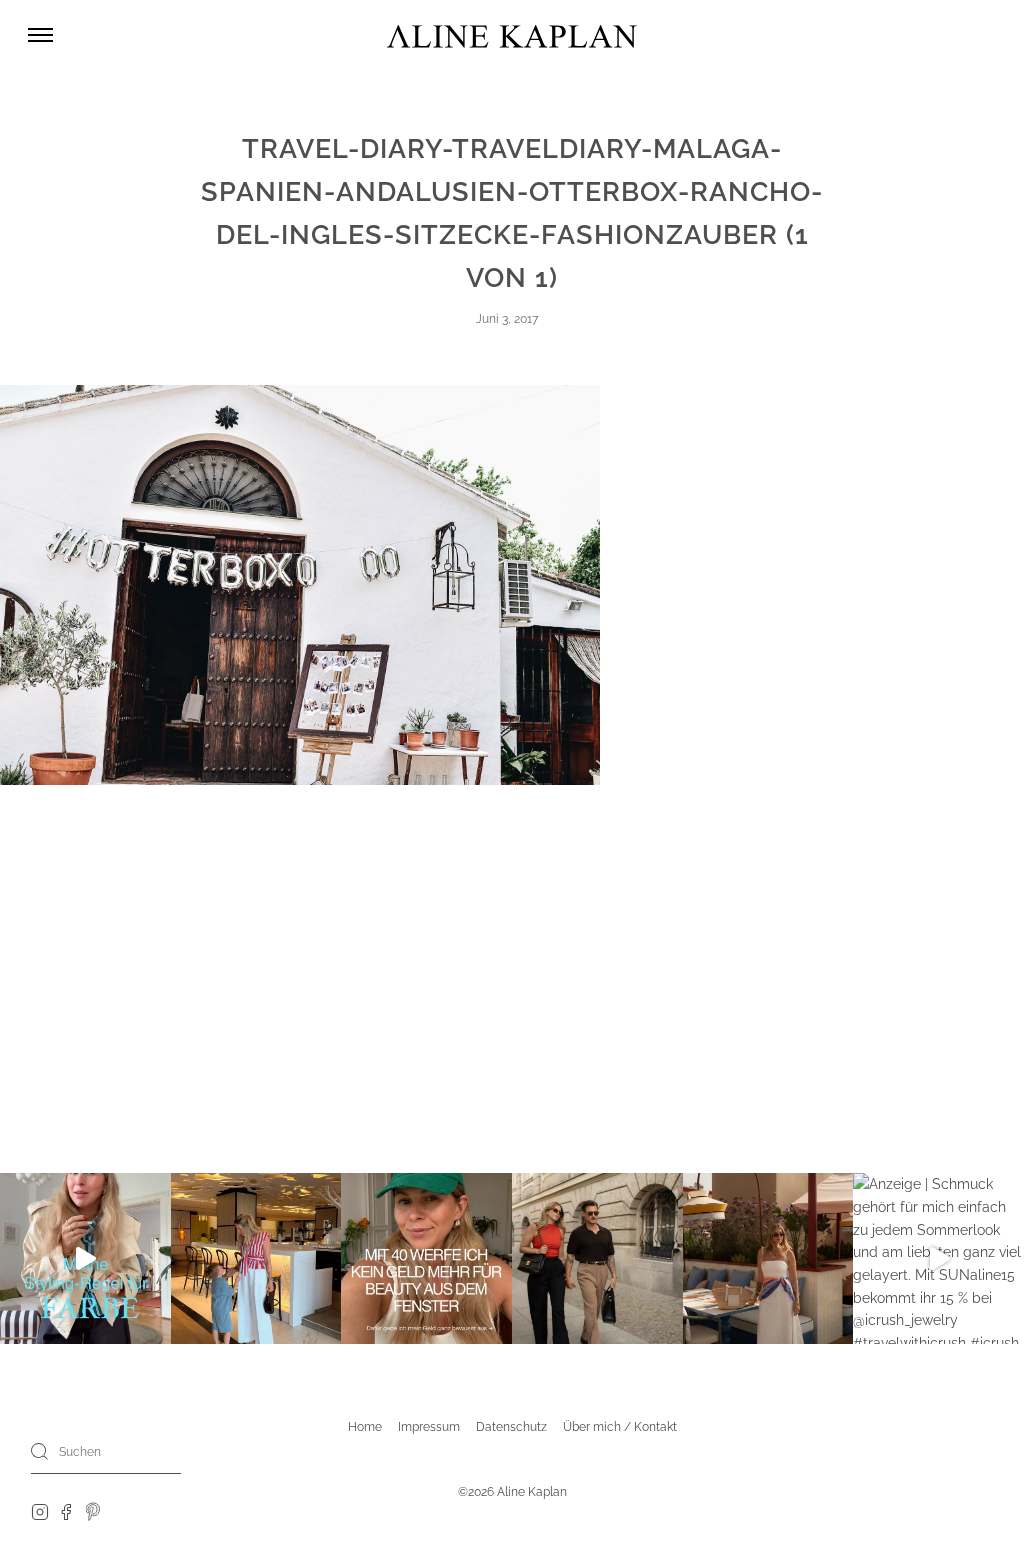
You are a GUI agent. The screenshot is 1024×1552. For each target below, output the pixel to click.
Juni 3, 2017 (507, 319)
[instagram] (40, 1511)
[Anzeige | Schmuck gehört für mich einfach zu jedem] (938, 1258)
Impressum (429, 1427)
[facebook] (66, 1511)
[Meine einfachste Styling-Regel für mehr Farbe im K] (85, 1258)
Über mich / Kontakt (620, 1427)
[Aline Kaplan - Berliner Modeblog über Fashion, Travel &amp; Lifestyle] (512, 35)
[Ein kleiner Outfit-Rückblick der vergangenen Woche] (768, 1258)
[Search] (40, 1451)
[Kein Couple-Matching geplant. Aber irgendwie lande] (597, 1258)
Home (365, 1427)
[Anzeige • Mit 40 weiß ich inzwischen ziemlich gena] (426, 1258)
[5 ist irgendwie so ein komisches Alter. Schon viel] (256, 1258)
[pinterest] (93, 1511)
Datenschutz (511, 1427)
